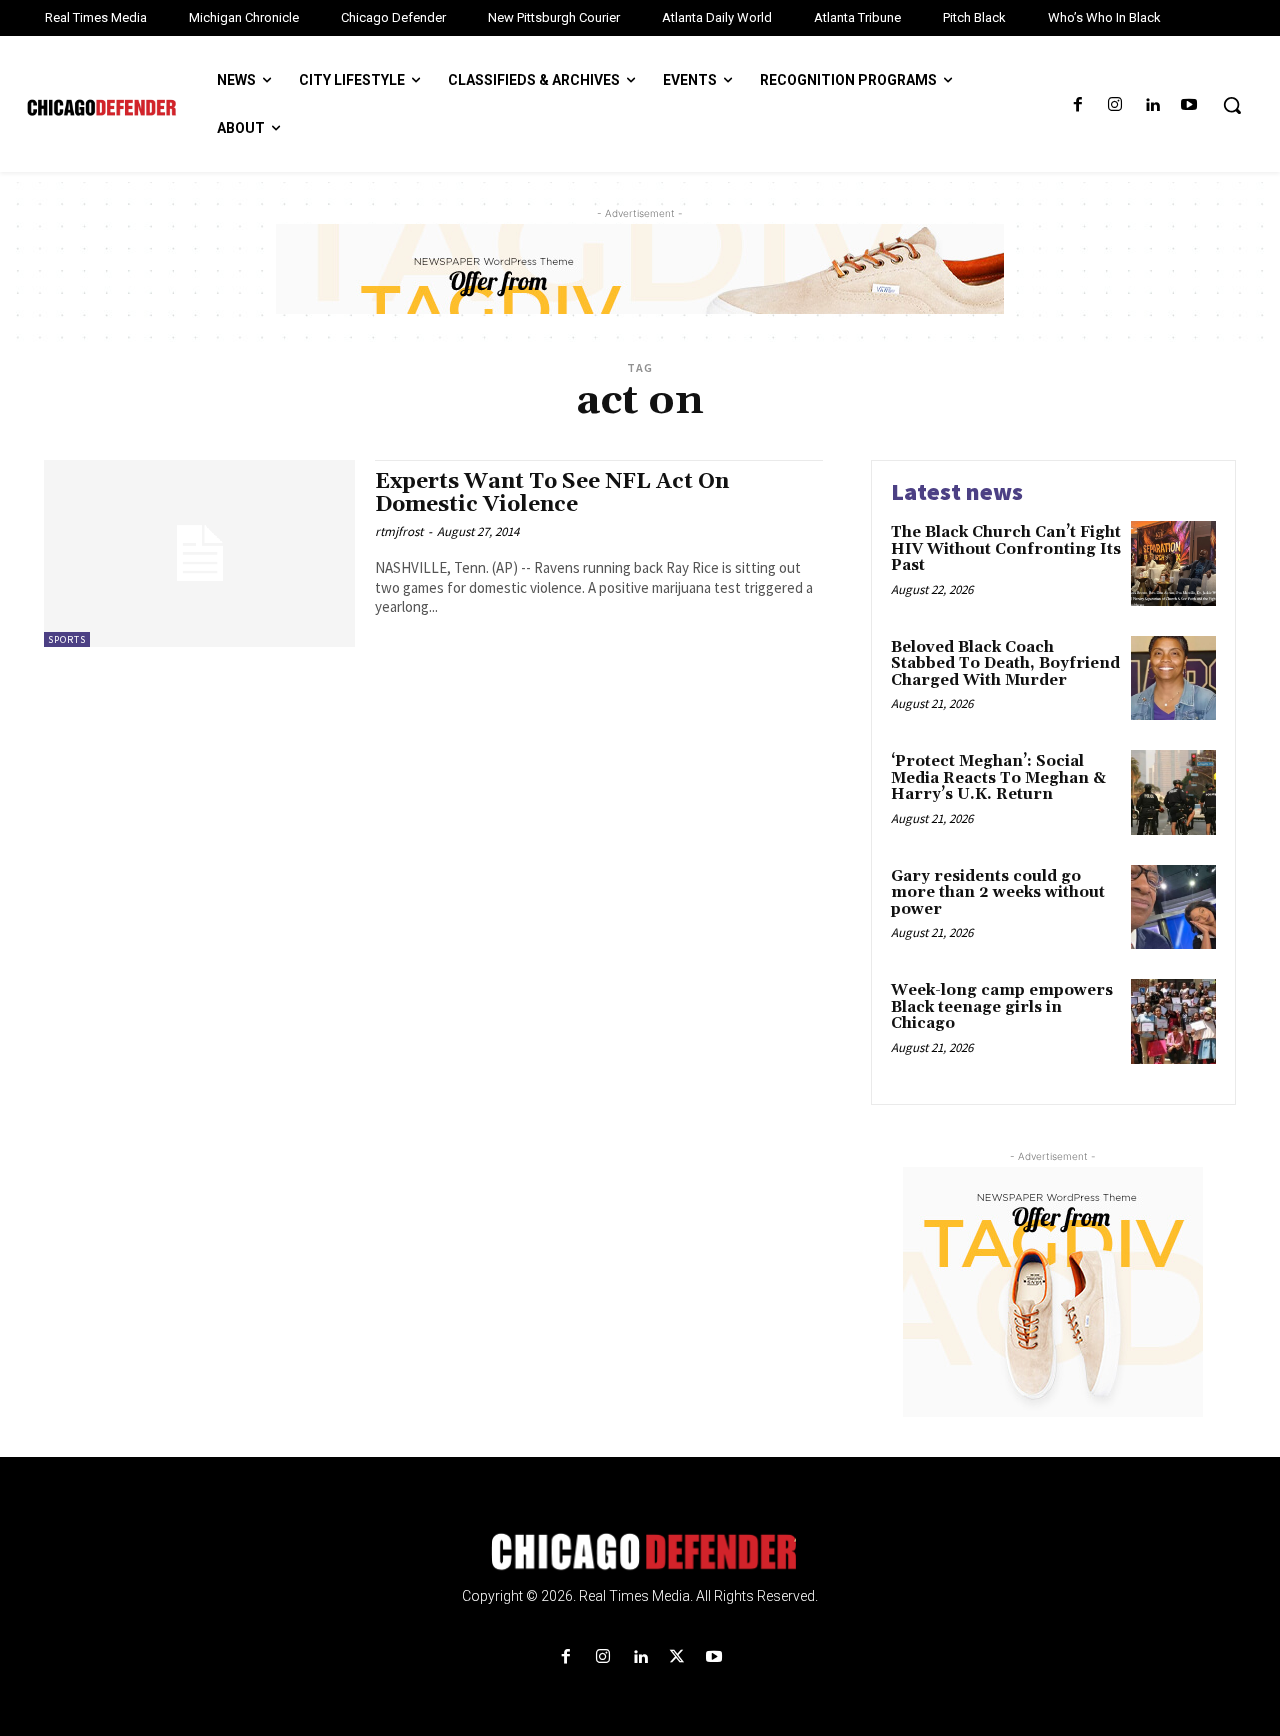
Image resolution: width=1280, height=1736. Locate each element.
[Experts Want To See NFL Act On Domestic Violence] (199, 553)
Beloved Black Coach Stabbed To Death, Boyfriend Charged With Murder (1005, 664)
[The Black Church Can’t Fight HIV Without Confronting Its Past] (1173, 563)
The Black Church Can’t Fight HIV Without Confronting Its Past (1006, 549)
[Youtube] (1189, 105)
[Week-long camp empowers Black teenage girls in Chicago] (1173, 1021)
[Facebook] (1077, 105)
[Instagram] (1114, 105)
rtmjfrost (399, 531)
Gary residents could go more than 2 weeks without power (998, 893)
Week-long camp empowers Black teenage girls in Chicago (1002, 1007)
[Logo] (640, 1552)
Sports (67, 639)
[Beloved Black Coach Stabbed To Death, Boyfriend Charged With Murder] (1173, 678)
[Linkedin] (1152, 105)
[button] (1232, 105)
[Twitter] (677, 1657)
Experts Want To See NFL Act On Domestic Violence (552, 493)
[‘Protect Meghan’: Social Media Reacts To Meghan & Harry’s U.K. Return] (1173, 792)
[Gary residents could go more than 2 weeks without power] (1173, 907)
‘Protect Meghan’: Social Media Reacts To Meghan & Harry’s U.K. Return (998, 778)
